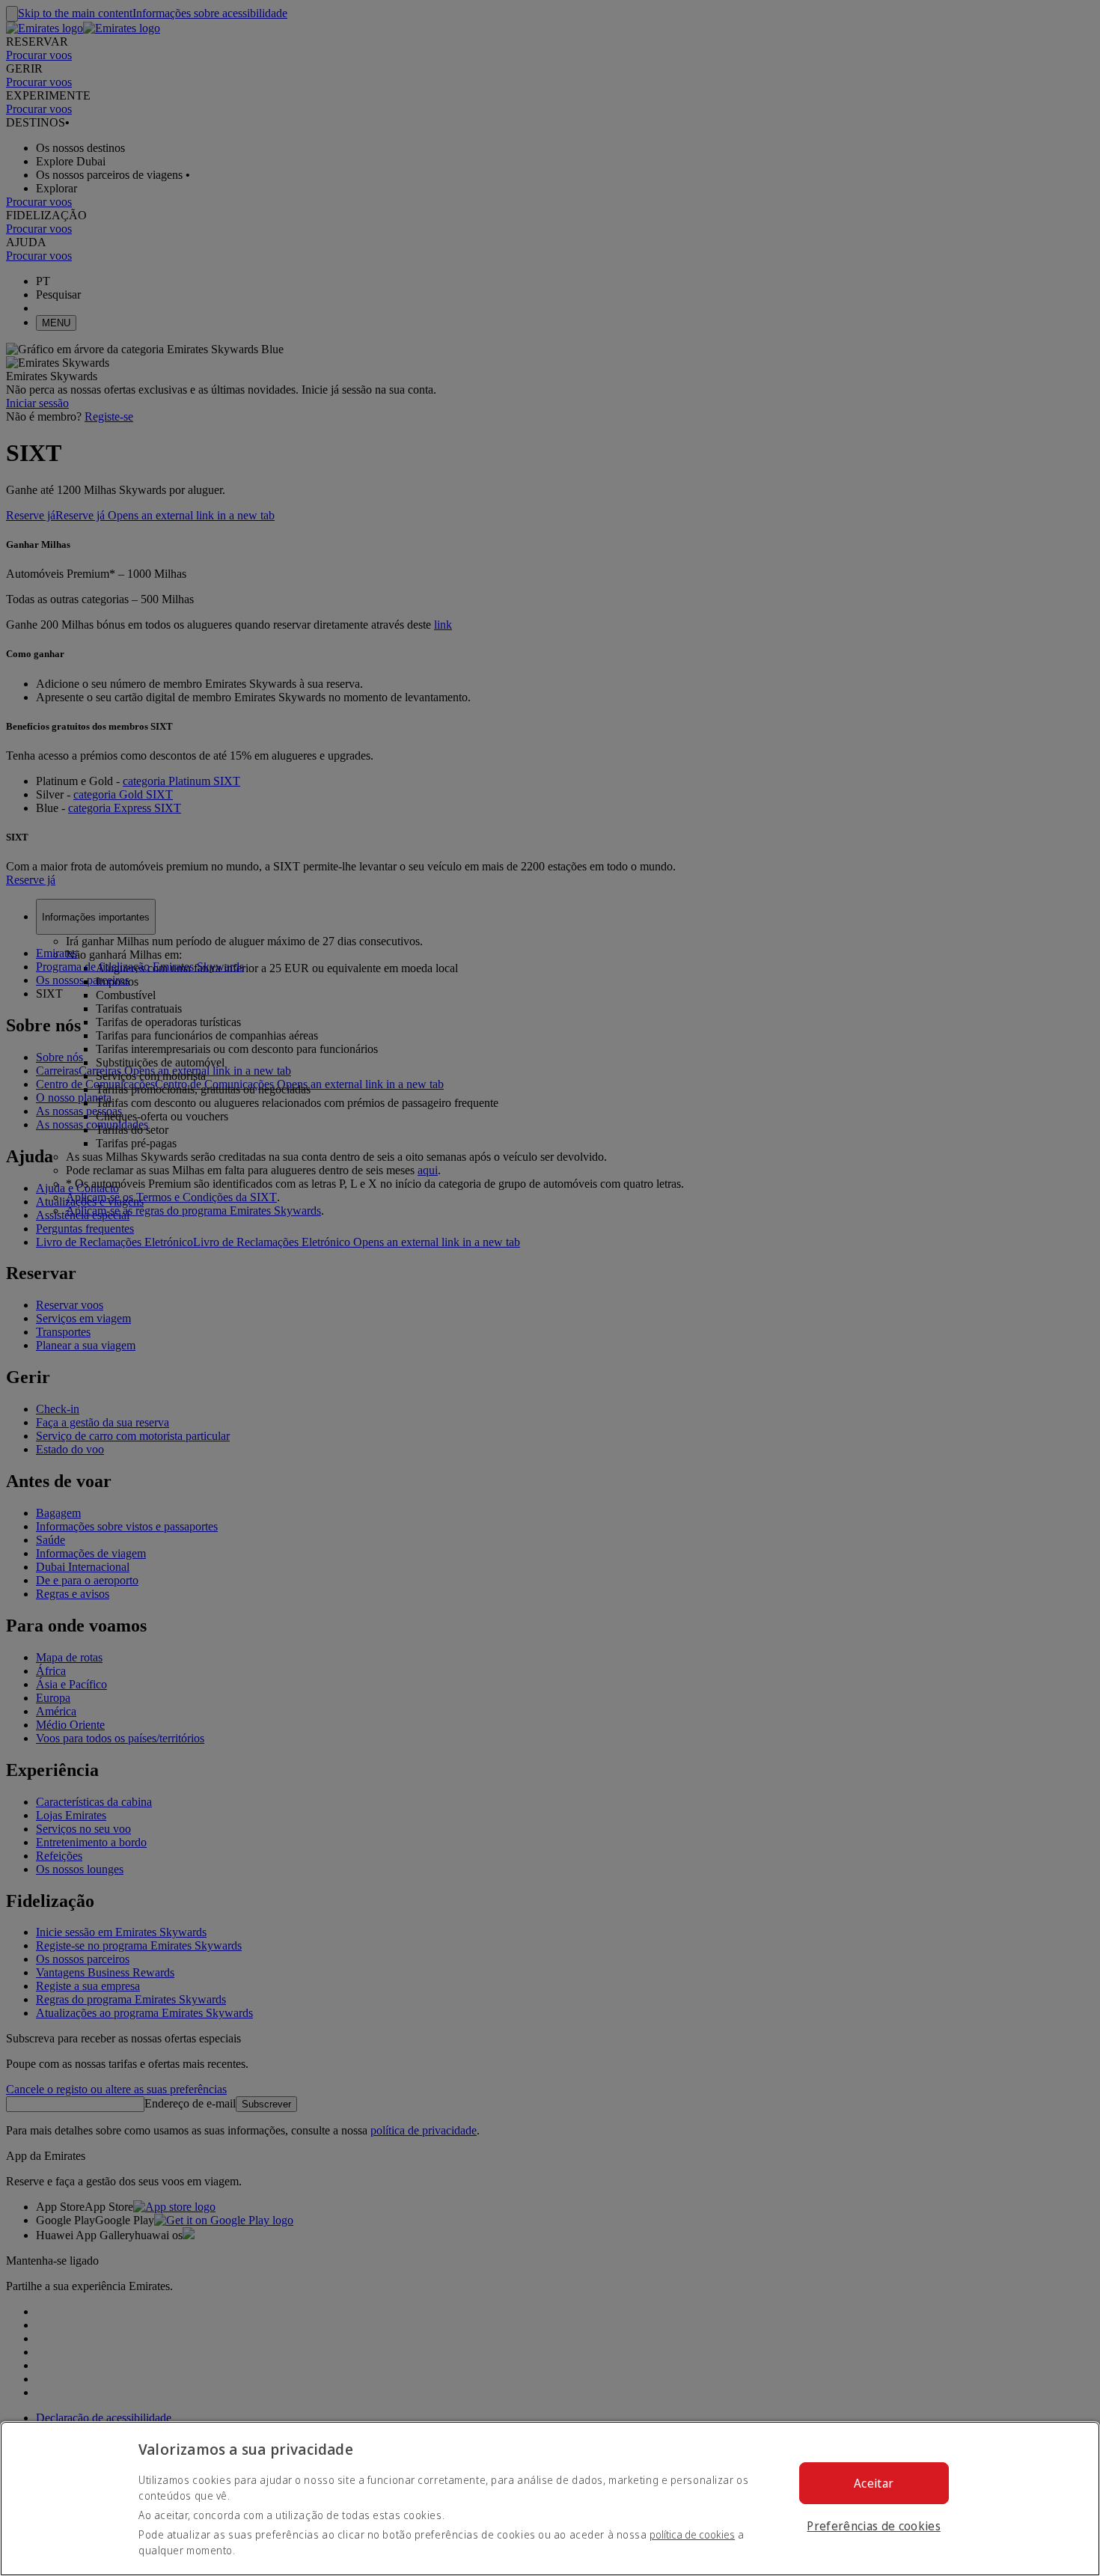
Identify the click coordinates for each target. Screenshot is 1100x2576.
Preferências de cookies (873, 2526)
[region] (550, 2499)
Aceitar (874, 2483)
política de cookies (692, 2534)
